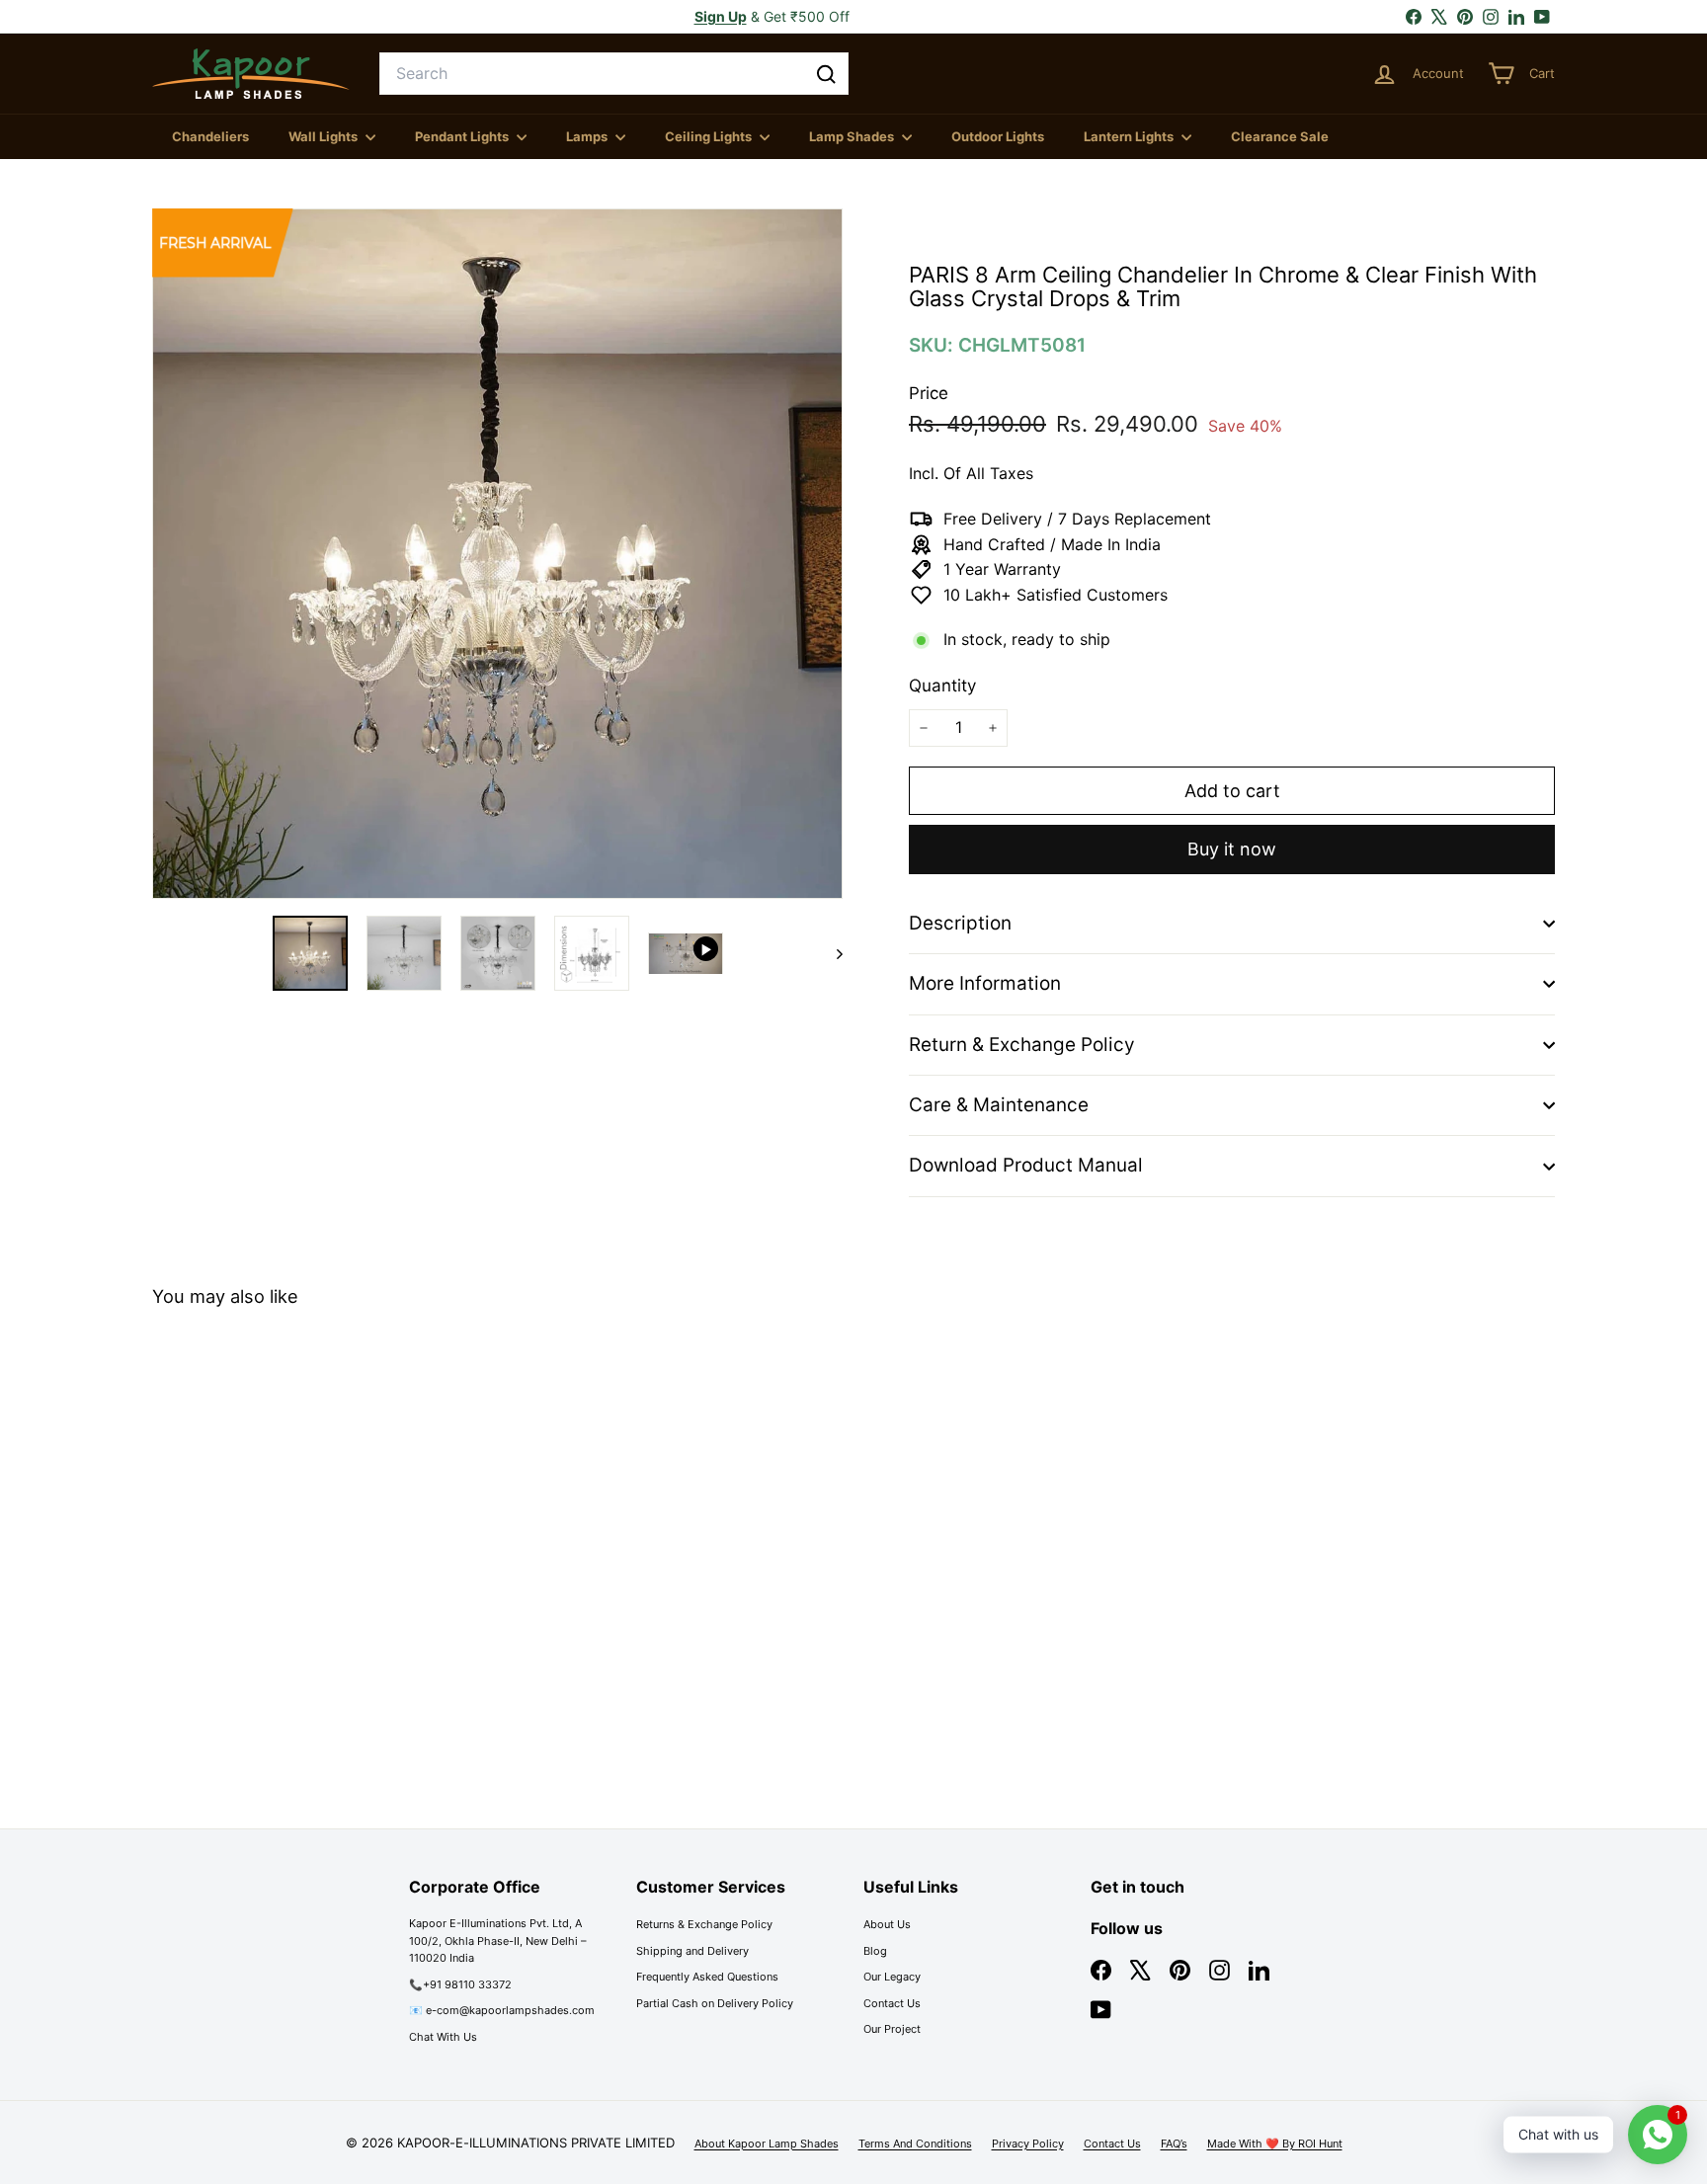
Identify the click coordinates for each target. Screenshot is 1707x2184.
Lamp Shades (853, 136)
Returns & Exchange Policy (704, 1924)
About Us (887, 1924)
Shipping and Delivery (692, 1951)
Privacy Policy (1028, 2144)
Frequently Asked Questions (707, 1977)
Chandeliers (210, 136)
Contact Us (892, 2003)
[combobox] (614, 74)
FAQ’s (1174, 2144)
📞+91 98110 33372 (460, 1984)
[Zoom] (497, 554)
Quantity (942, 686)
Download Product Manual (1026, 1165)
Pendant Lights (463, 136)
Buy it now (1232, 849)
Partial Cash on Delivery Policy (715, 2003)
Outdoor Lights (998, 136)
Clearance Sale (1280, 136)
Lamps (588, 136)
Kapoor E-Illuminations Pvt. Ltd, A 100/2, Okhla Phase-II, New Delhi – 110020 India (498, 1941)
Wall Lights (325, 136)
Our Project (892, 2029)
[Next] (830, 953)
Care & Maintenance (999, 1105)
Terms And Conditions (915, 2144)
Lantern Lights (1130, 136)
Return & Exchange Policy (1022, 1045)
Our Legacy (892, 1977)
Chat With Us (443, 2037)
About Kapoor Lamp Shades (767, 2144)
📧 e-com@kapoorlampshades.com (502, 2010)
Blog (875, 1951)
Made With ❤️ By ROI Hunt (1275, 2144)
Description (960, 923)
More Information (985, 983)
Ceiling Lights (710, 136)
